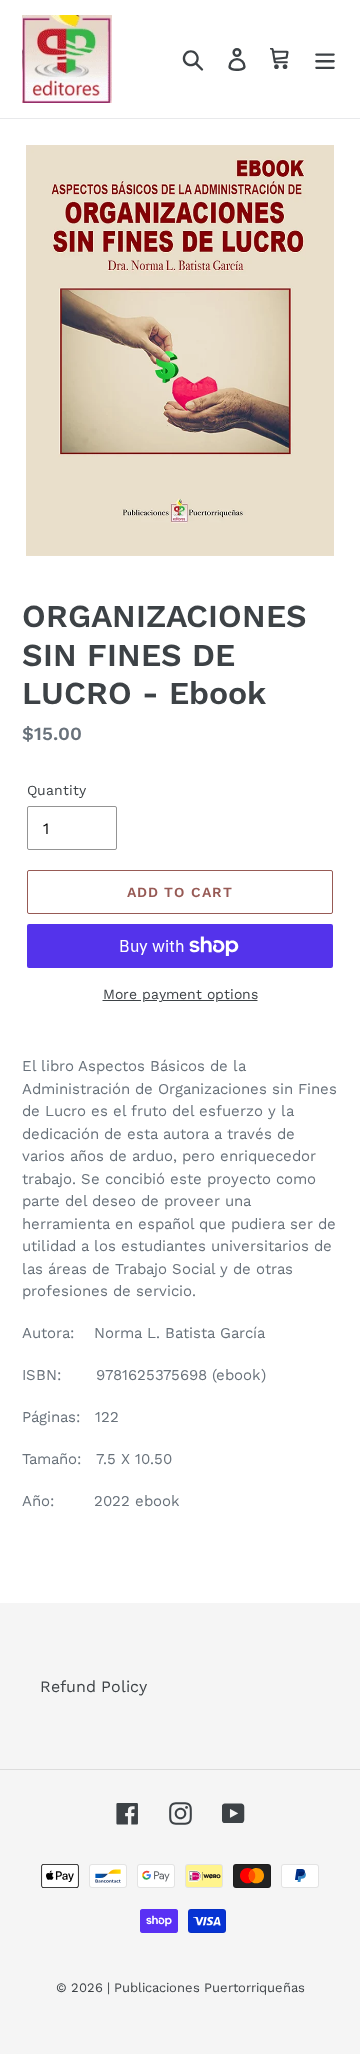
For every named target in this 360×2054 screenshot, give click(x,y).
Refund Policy (93, 1686)
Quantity (56, 790)
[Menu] (325, 59)
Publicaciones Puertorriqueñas (209, 1987)
